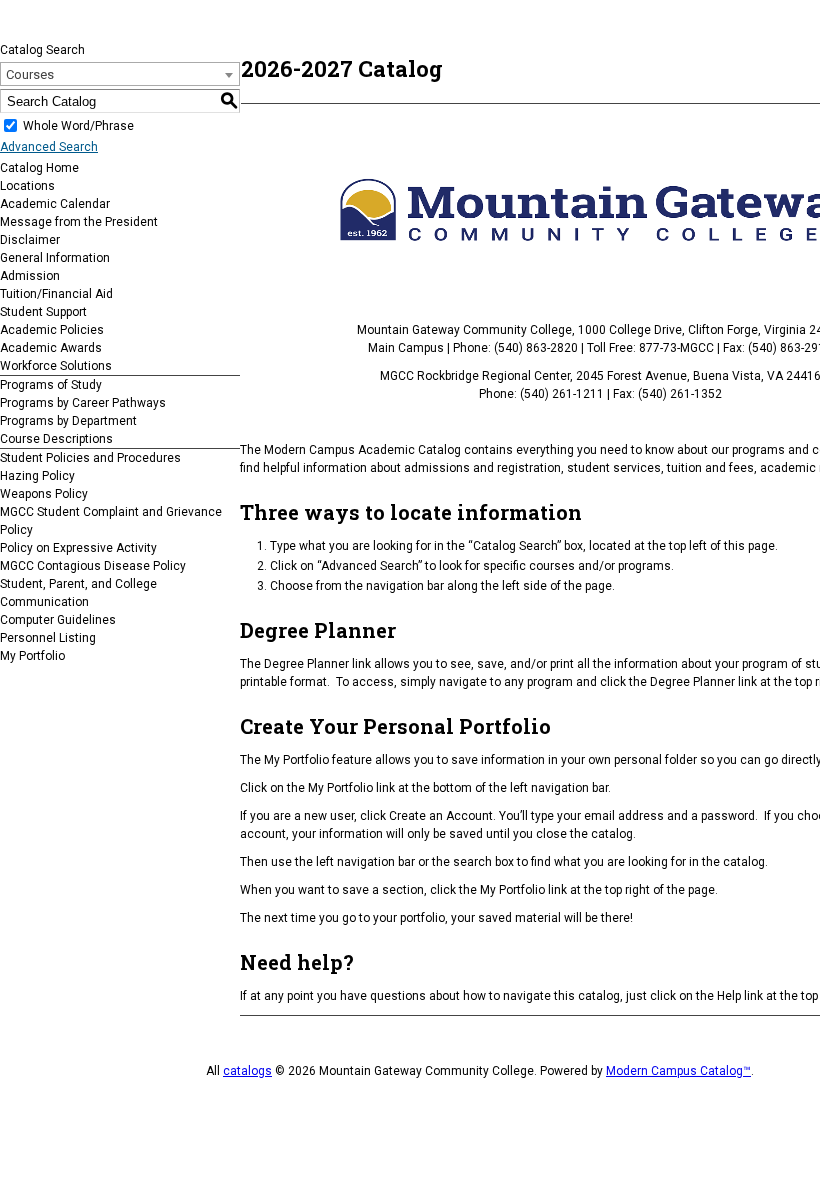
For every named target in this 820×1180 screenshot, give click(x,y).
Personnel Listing (48, 638)
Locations (27, 186)
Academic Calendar (55, 204)
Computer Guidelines (58, 620)
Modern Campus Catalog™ (678, 1071)
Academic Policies (52, 330)
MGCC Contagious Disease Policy (93, 566)
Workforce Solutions (56, 366)
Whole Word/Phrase (78, 126)
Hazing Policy (37, 476)
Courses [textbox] (30, 74)
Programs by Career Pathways (83, 403)
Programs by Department (68, 421)
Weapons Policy (44, 494)
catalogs (247, 1071)
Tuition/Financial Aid (56, 294)
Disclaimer (30, 240)
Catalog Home (39, 168)
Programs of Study (51, 385)
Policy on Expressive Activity (78, 548)
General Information (55, 258)
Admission (30, 276)
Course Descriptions (56, 439)
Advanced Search (49, 147)
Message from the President (79, 222)
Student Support (43, 312)
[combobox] (120, 74)
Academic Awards (51, 348)
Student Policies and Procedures (90, 458)
